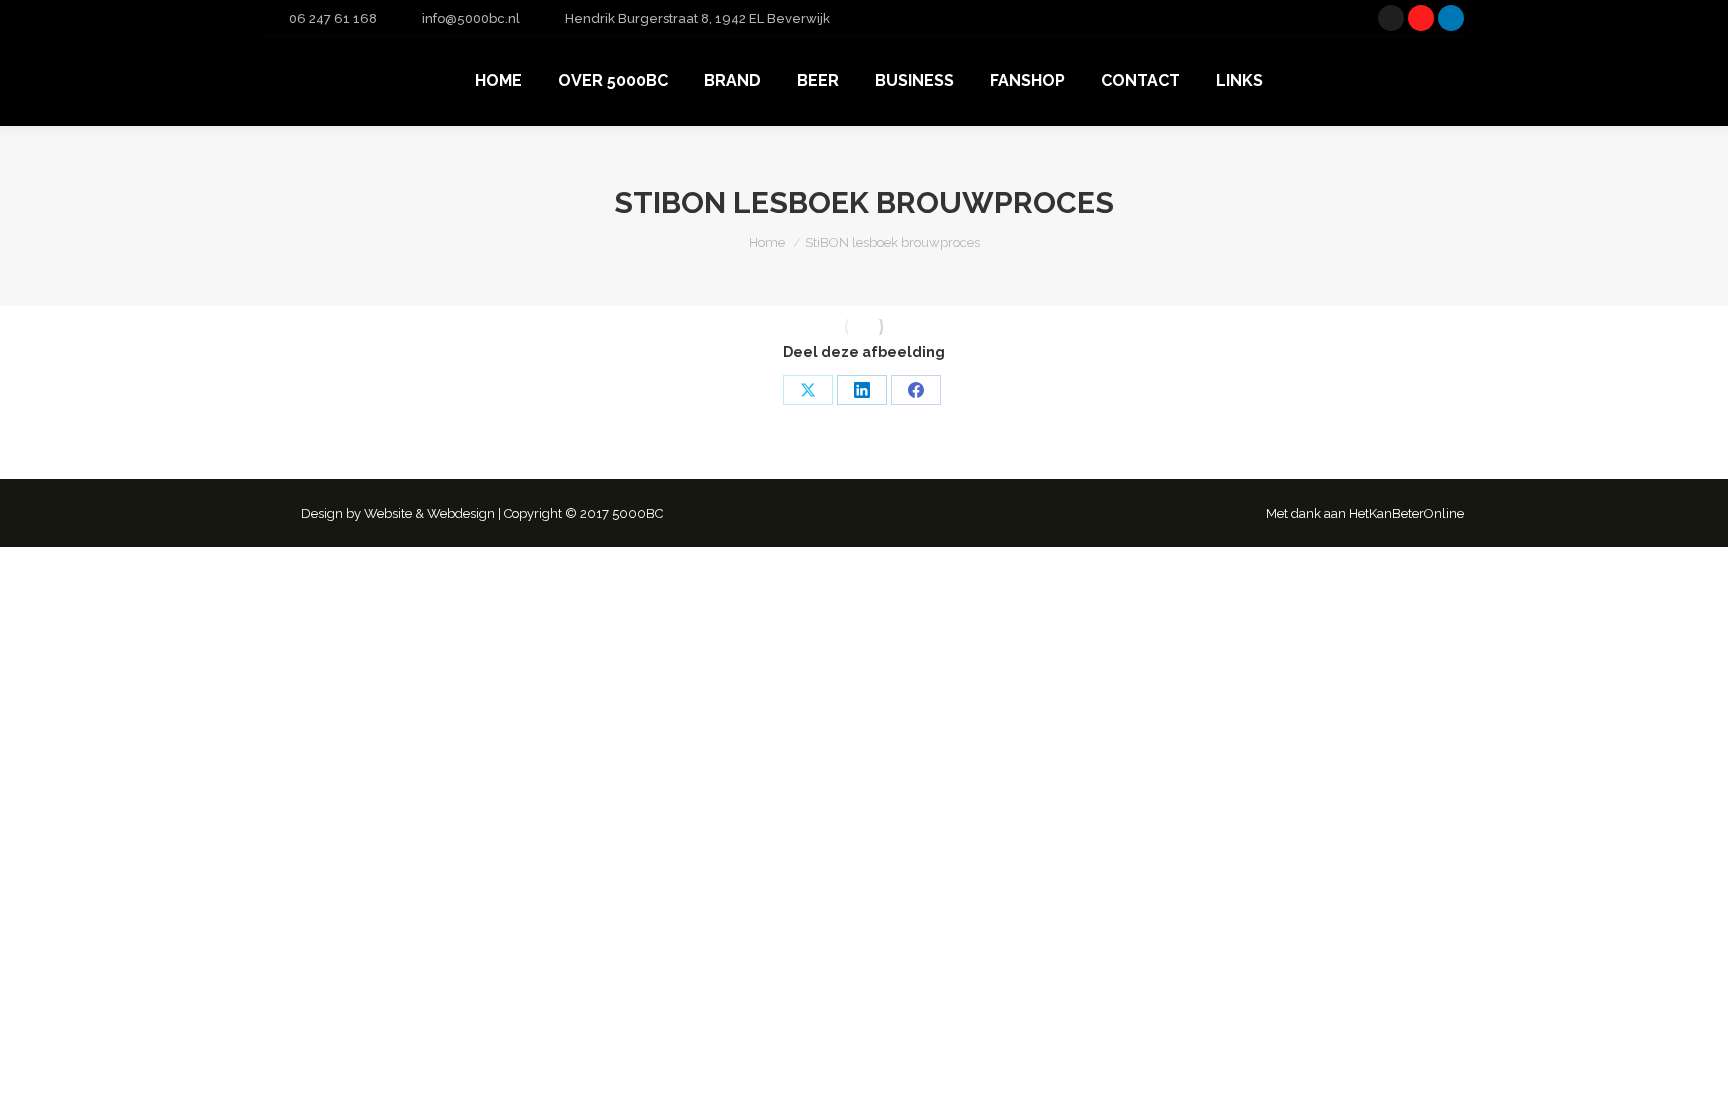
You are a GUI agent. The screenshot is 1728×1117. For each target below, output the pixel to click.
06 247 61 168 (333, 18)
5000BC (637, 513)
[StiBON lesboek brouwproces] (864, 327)
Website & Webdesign (429, 513)
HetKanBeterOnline (1406, 513)
